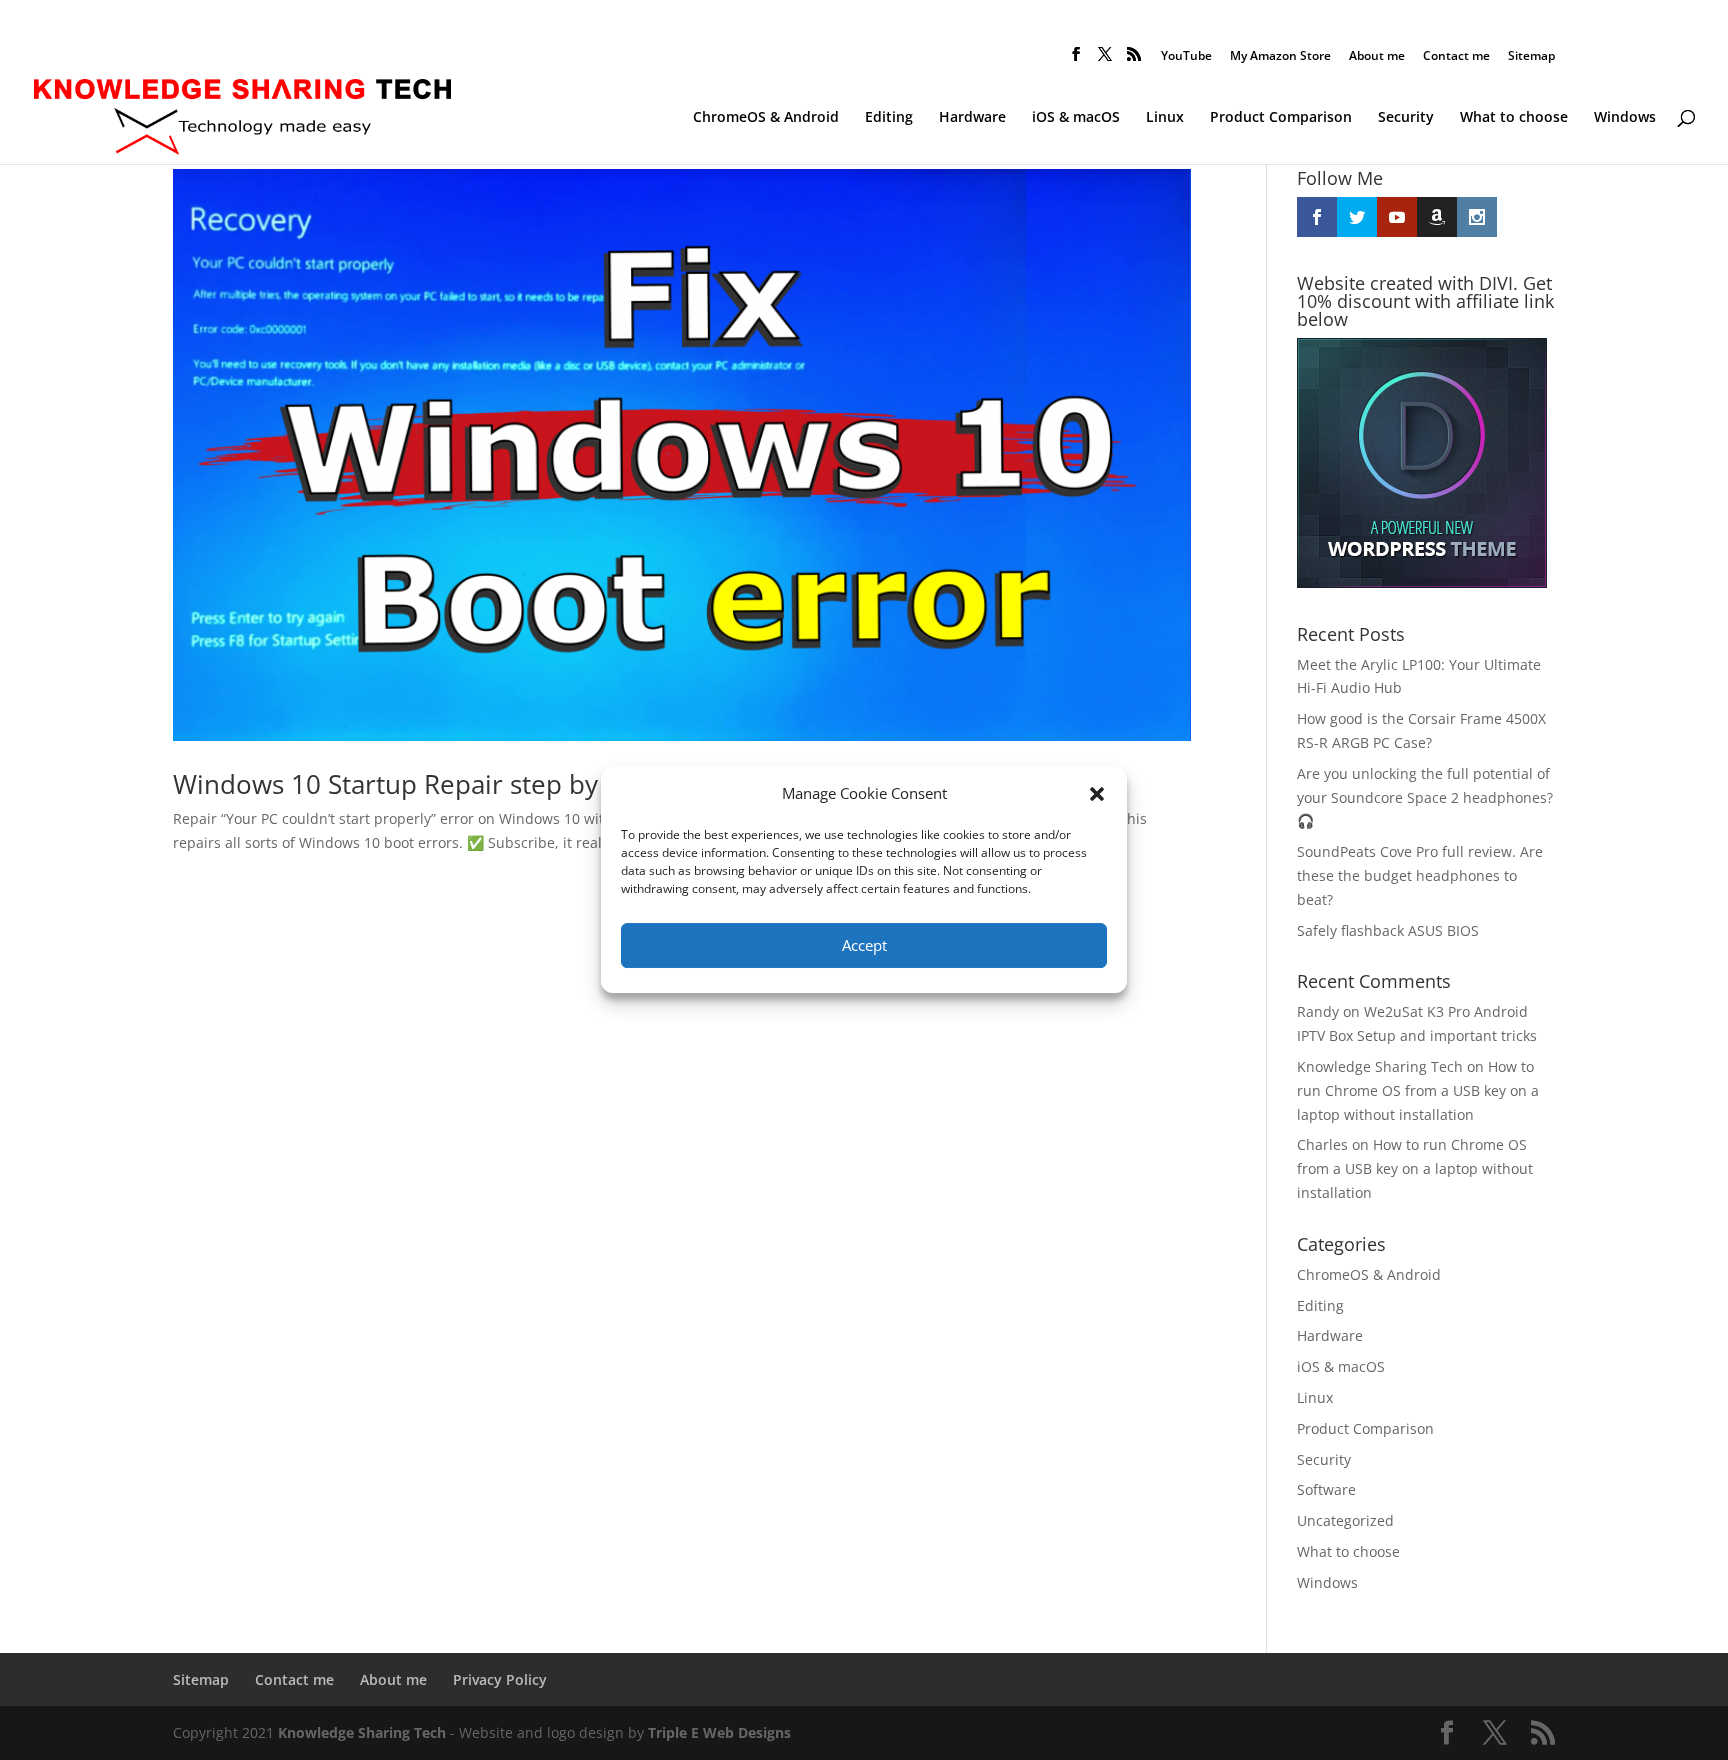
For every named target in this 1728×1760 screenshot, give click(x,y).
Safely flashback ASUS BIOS (1388, 930)
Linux (1165, 118)
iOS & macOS (1076, 118)
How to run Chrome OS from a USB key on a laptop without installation (1418, 1090)
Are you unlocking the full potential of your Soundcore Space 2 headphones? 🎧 (1425, 797)
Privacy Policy (500, 1679)
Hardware (972, 118)
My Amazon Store (1280, 57)
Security (1406, 118)
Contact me (1456, 57)
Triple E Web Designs (719, 1732)
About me (1377, 57)
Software (1326, 1489)
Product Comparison (1281, 118)
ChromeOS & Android (766, 118)
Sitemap (1531, 57)
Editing (889, 118)
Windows (1625, 118)
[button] (1097, 794)
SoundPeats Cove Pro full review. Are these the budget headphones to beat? (1420, 875)
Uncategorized (1345, 1520)
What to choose (1514, 118)
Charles (1322, 1144)
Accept (864, 945)
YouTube (1186, 57)
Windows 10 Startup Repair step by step (415, 784)
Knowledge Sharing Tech (1380, 1066)
